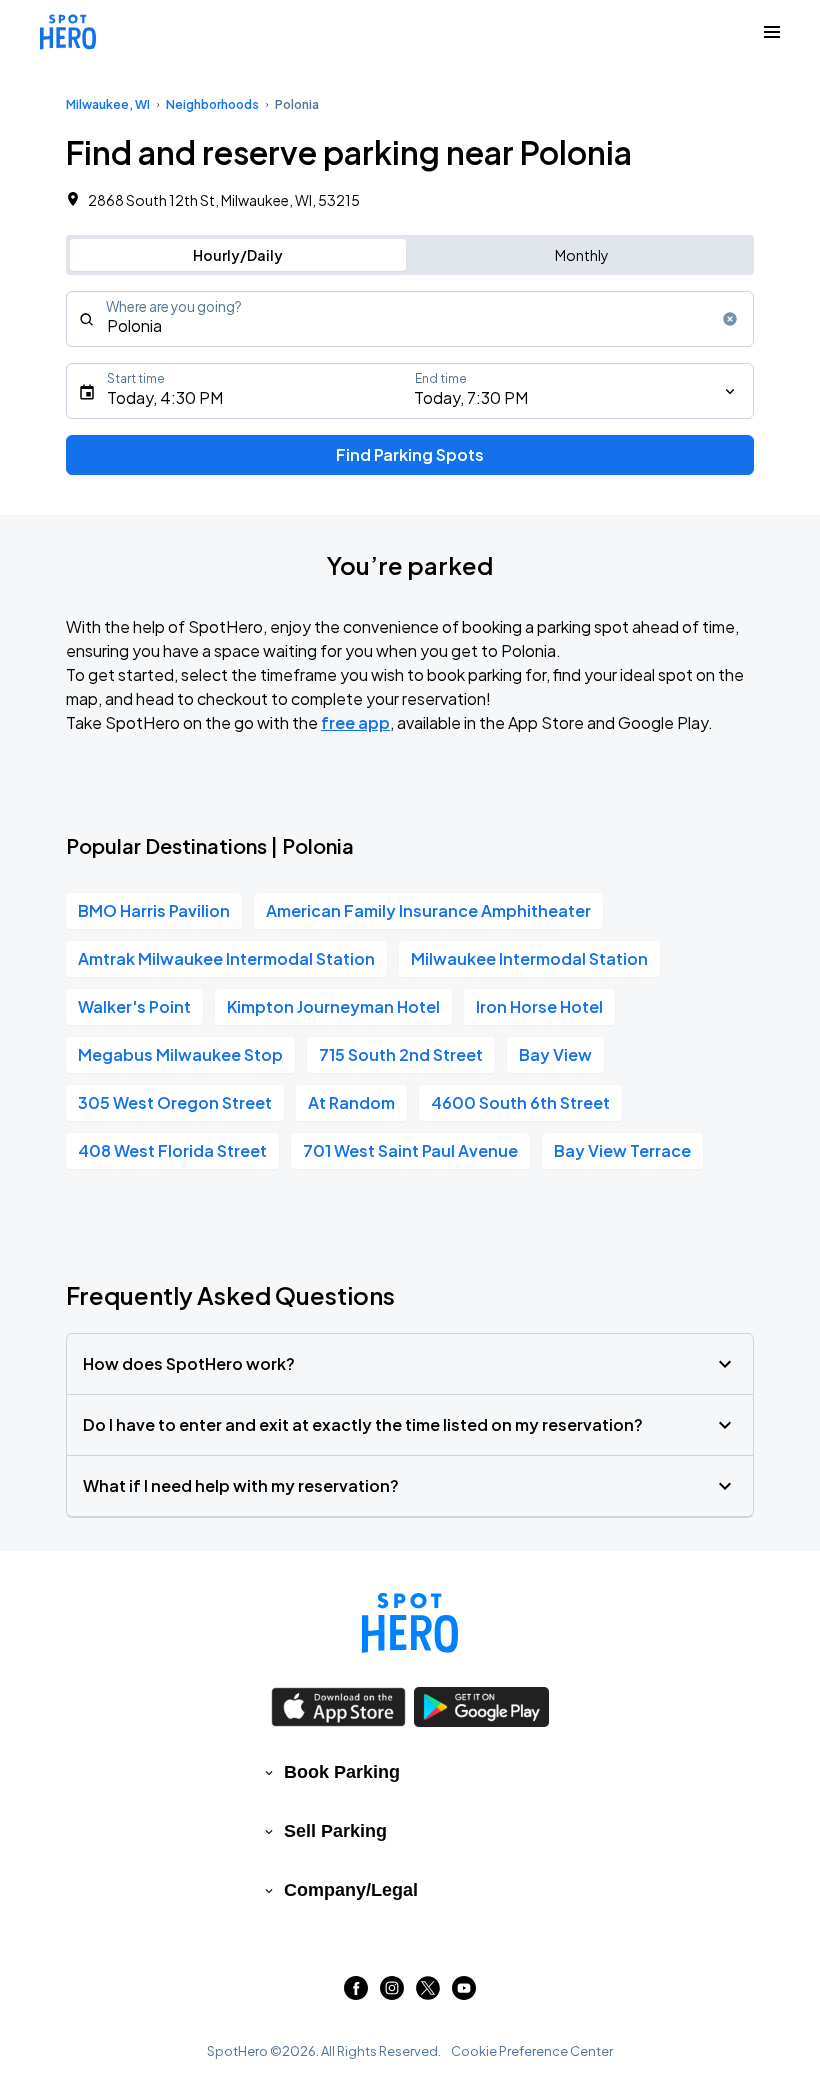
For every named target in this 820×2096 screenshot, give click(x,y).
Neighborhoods (212, 104)
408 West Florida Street (172, 1150)
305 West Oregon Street (175, 1102)
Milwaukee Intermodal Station (529, 958)
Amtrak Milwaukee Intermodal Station (226, 958)
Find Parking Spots (410, 454)
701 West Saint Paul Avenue (410, 1150)
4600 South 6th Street (520, 1102)
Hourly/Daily (238, 255)
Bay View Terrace (622, 1150)
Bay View (555, 1054)
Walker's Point (134, 1006)
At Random (351, 1102)
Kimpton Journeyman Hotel (333, 1006)
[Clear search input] (730, 319)
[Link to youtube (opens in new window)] (464, 1993)
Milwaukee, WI (108, 104)
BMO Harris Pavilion (154, 910)
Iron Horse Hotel (539, 1006)
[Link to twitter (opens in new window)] (428, 1993)
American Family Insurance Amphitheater (428, 910)
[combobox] (410, 319)
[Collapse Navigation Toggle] (772, 32)
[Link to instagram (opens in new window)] (392, 1993)
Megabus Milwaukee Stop (180, 1054)
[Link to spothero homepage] (410, 1623)
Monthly (582, 255)
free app (355, 722)
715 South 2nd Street (401, 1054)
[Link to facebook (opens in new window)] (356, 1993)
